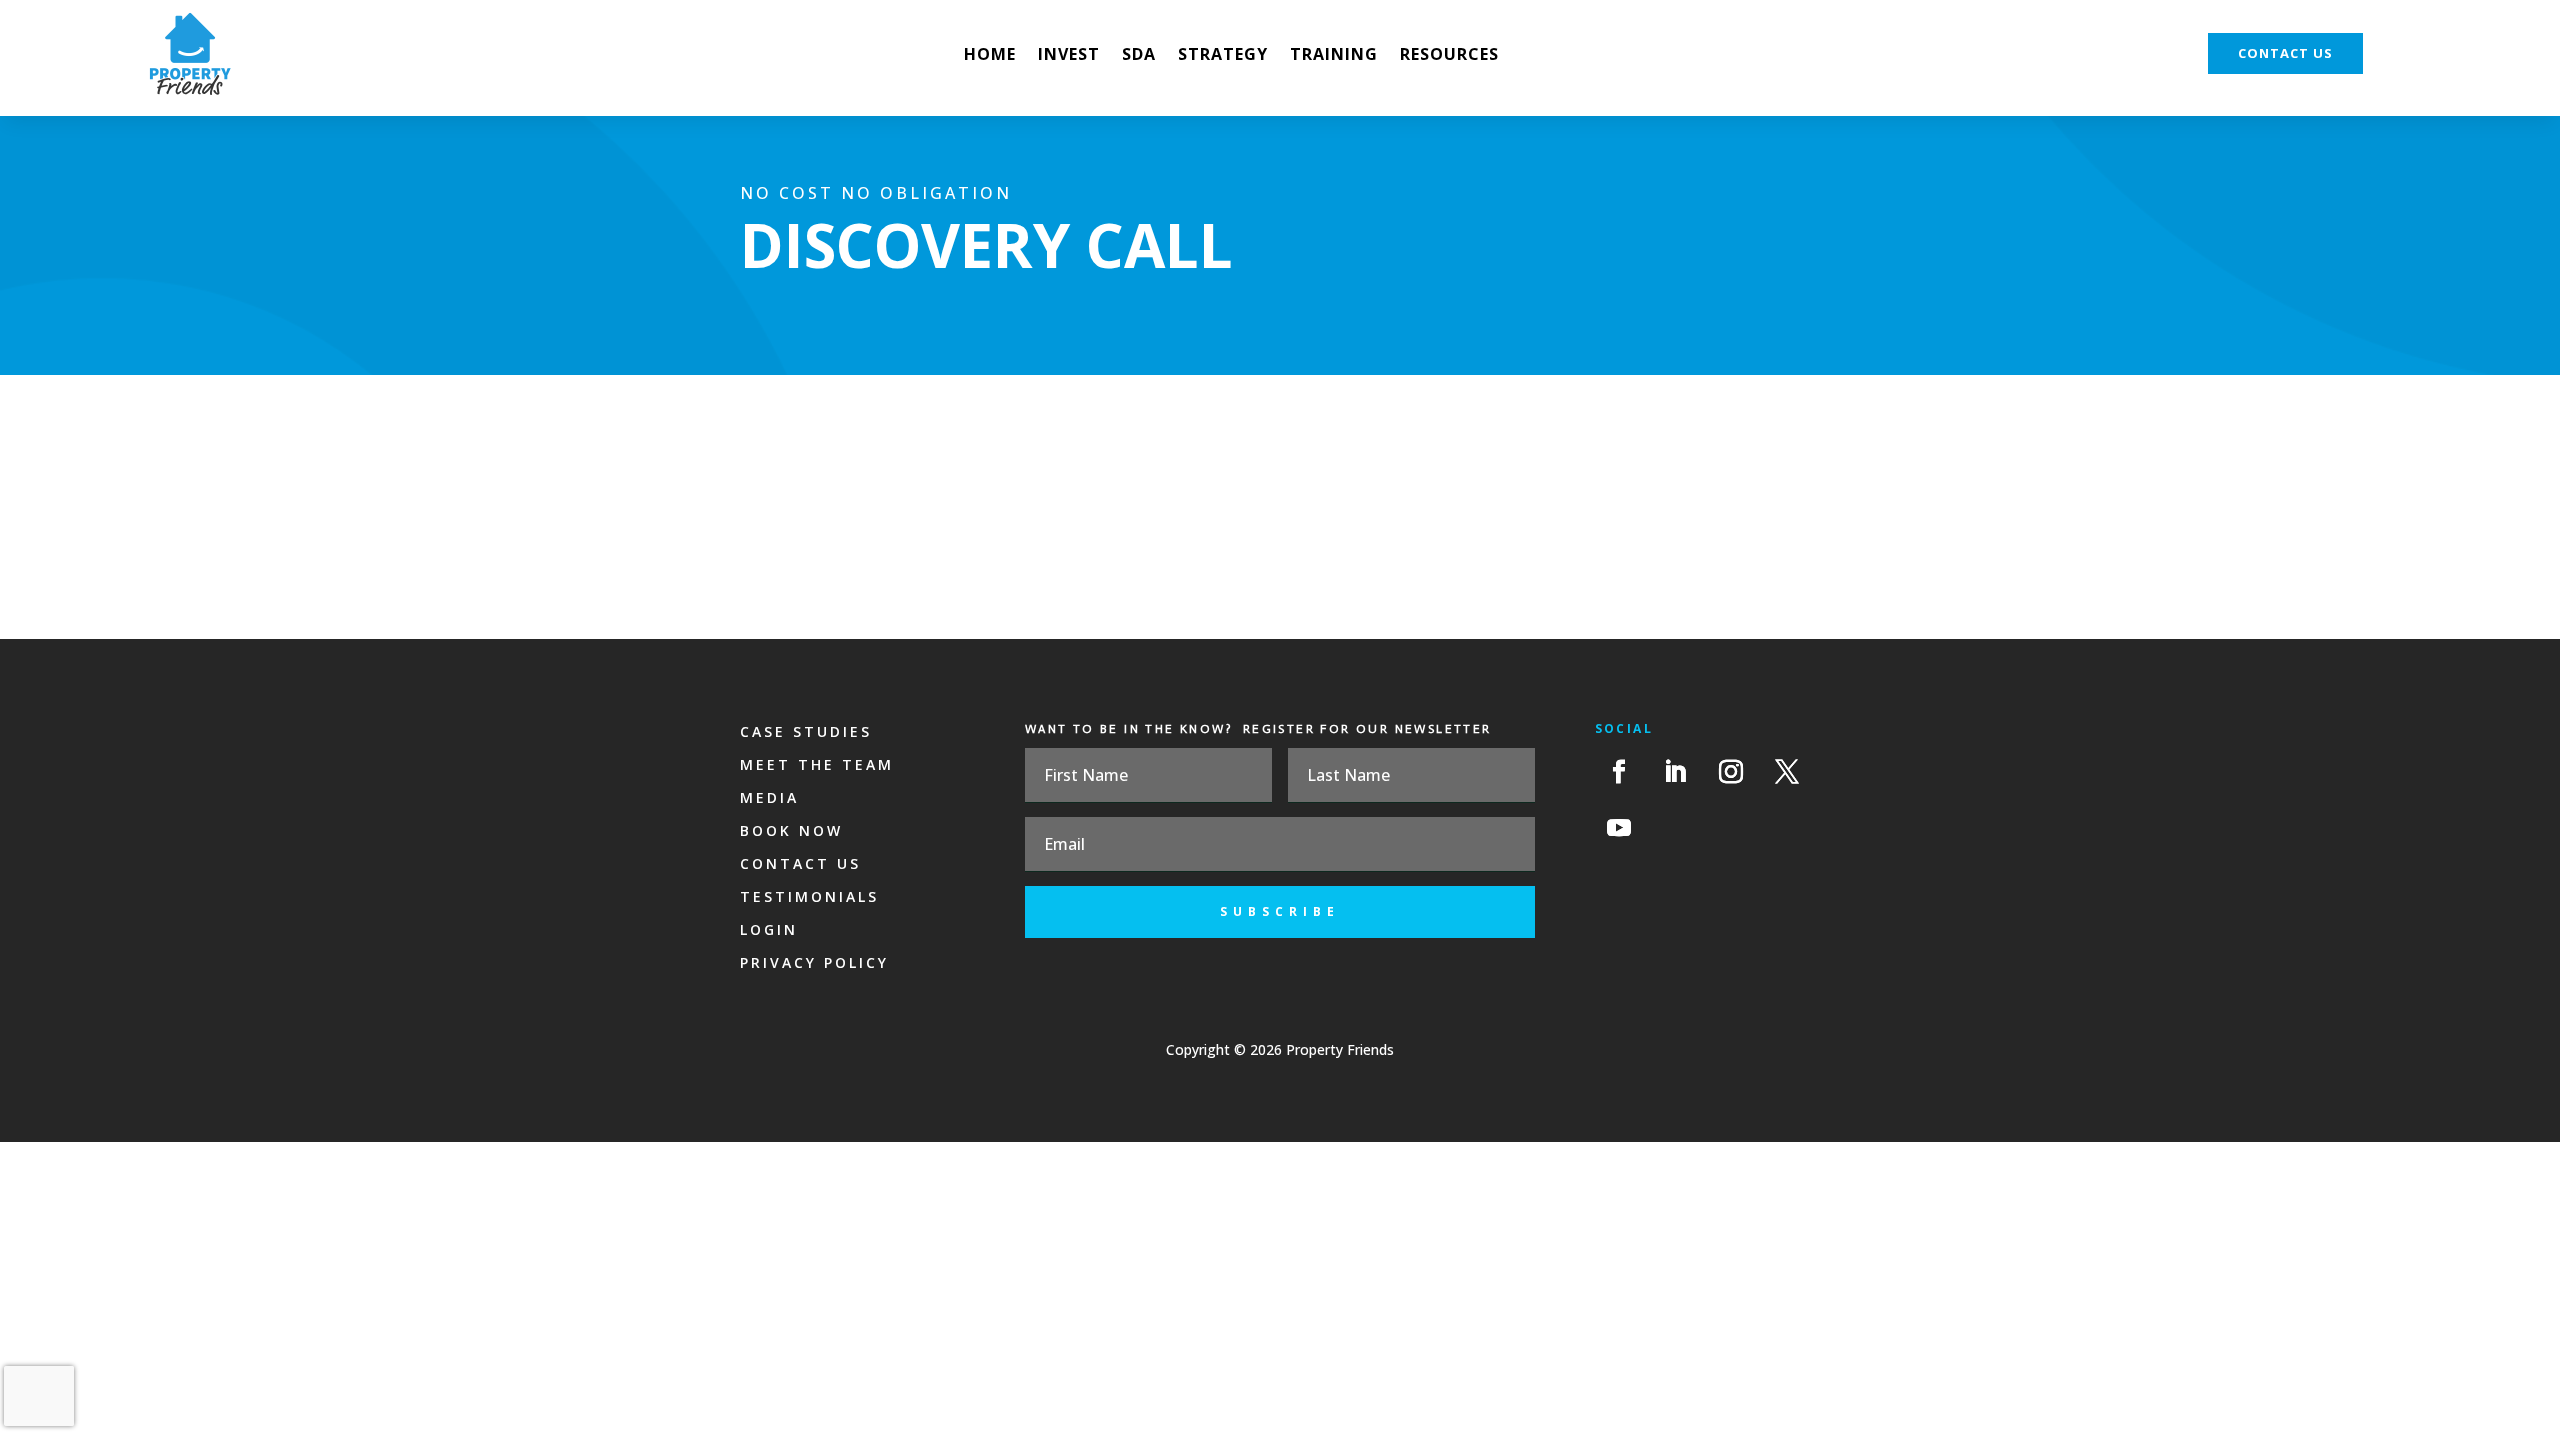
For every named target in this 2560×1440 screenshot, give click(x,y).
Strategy (1223, 56)
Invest (1069, 56)
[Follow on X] (1787, 772)
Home (990, 56)
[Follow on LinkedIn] (1675, 772)
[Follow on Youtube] (1619, 828)
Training (1334, 56)
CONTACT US (2285, 53)
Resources (1449, 56)
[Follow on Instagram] (1731, 772)
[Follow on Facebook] (1619, 772)
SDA (1139, 56)
